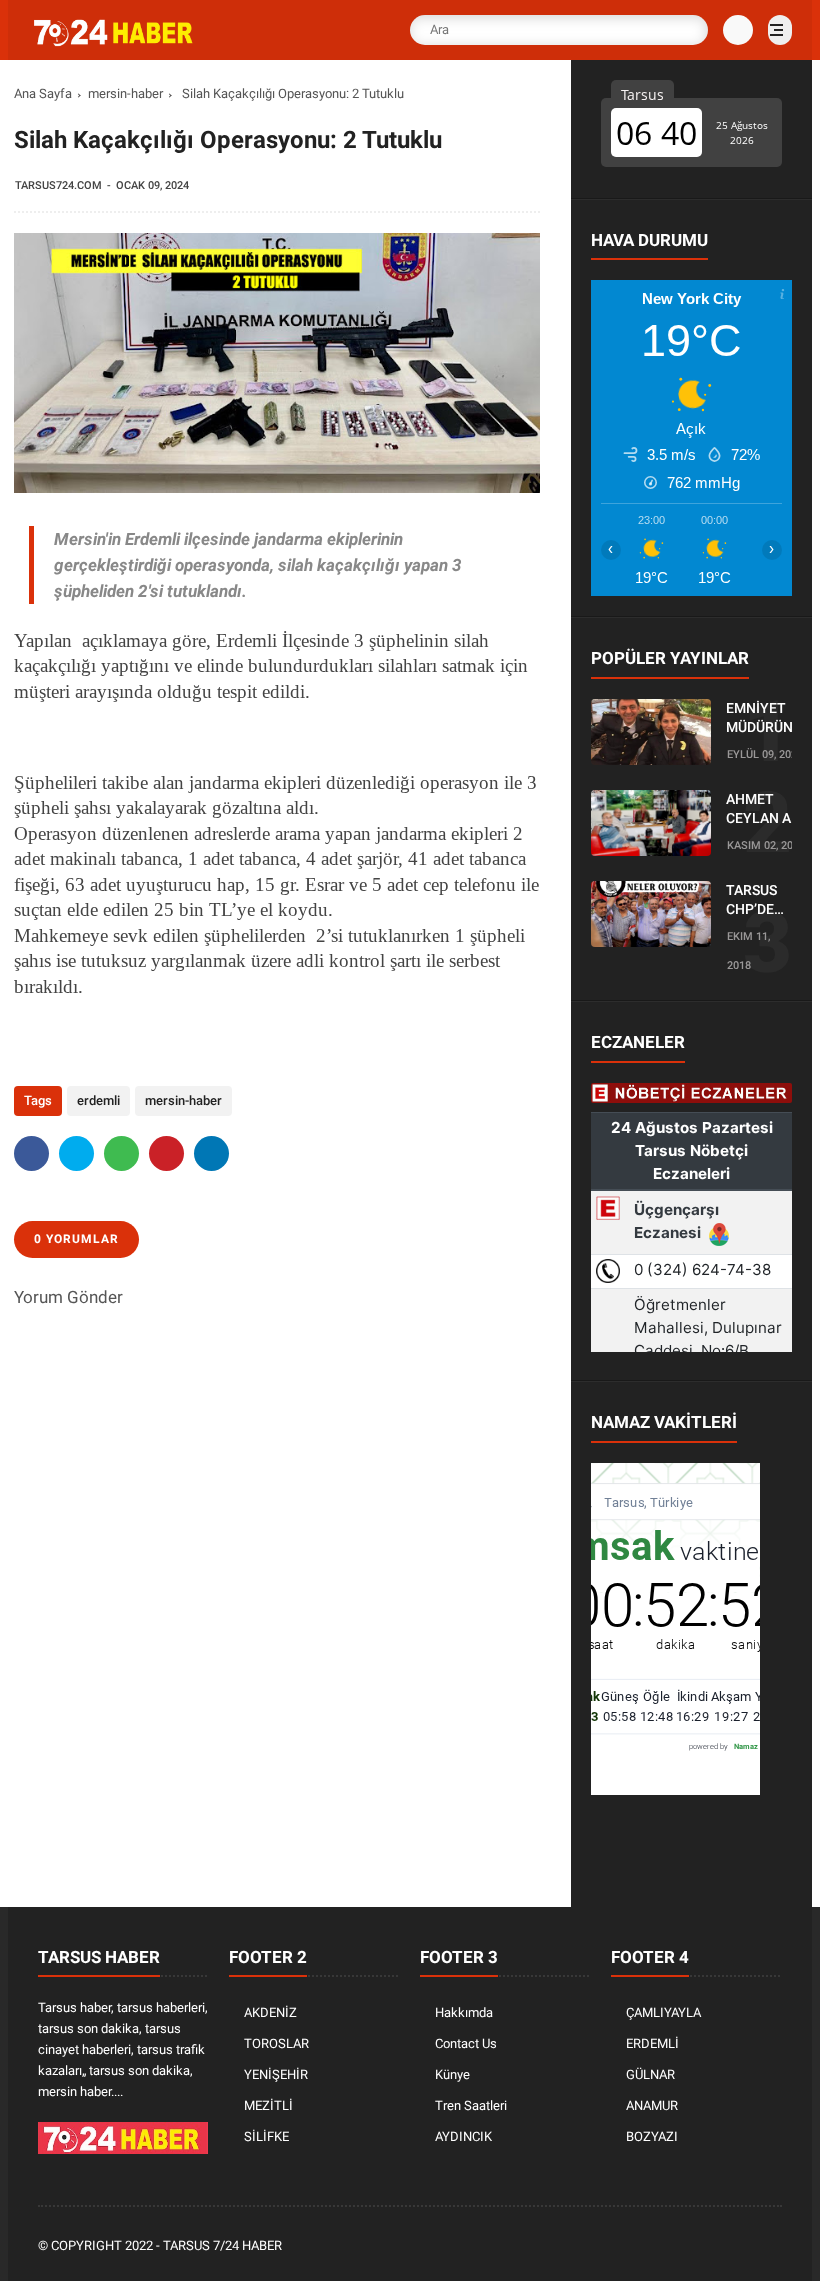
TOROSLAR (276, 2043)
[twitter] (76, 1153)
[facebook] (31, 1153)
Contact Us (466, 2043)
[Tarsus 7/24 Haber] (115, 42)
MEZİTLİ (268, 2105)
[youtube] (744, 2246)
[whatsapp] (121, 1153)
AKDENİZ (270, 2012)
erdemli (98, 1100)
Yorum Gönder (68, 1297)
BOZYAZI (652, 2136)
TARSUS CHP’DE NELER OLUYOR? (757, 901)
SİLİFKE (266, 2136)
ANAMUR (652, 2105)
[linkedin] (211, 1153)
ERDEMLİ (652, 2043)
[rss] (771, 2246)
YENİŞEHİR (276, 2074)
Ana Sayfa (43, 93)
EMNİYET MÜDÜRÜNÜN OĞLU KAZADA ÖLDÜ (769, 719)
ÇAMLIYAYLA (663, 2012)
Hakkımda (464, 2012)
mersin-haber (125, 93)
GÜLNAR (650, 2074)
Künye (452, 2074)
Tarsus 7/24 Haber (222, 2245)
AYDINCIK (463, 2136)
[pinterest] (166, 1153)
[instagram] (717, 2246)
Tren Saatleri (471, 2105)
